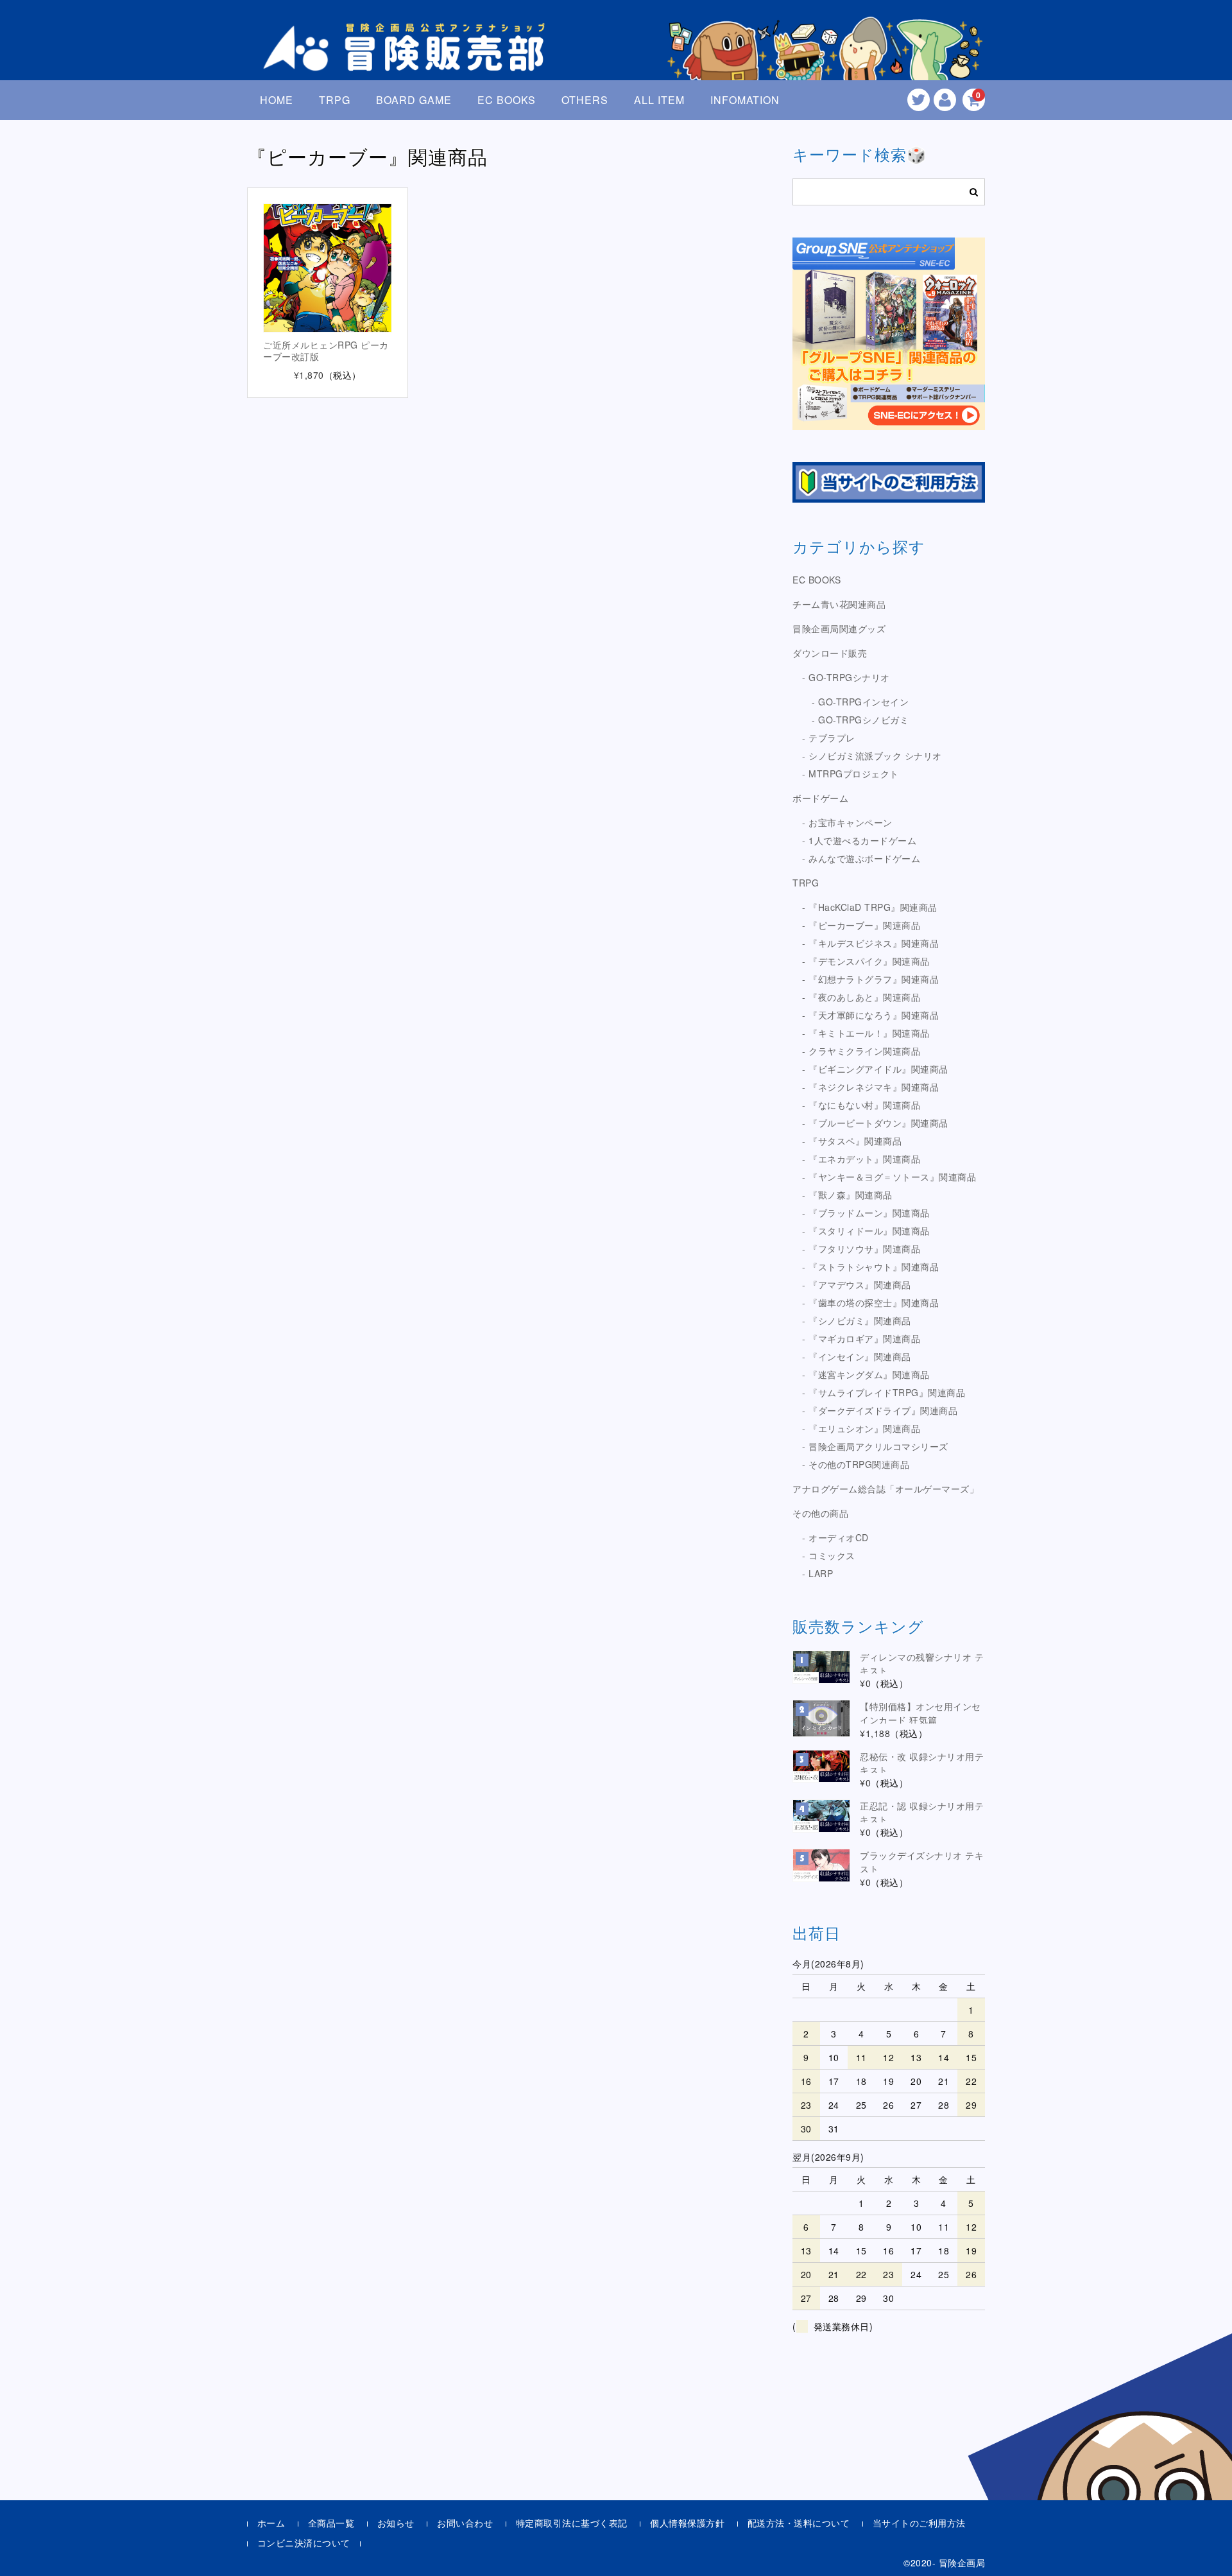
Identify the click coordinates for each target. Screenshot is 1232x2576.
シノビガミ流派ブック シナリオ (875, 756)
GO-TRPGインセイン (863, 702)
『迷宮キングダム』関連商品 (869, 1374)
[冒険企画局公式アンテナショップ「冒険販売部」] (407, 60)
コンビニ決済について (304, 2543)
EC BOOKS (507, 100)
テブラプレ (832, 738)
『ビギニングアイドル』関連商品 (878, 1069)
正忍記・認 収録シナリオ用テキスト (922, 1812)
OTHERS (585, 100)
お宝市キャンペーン (851, 822)
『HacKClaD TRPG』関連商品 (873, 907)
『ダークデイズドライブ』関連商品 (883, 1410)
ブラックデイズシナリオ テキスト (922, 1862)
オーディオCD (839, 1537)
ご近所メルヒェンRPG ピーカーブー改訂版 (326, 350)
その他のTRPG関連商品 (859, 1464)
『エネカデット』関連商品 (864, 1159)
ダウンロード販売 (830, 653)
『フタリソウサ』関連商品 (864, 1249)
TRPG (335, 100)
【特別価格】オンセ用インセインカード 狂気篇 (920, 1713)
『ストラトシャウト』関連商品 (874, 1266)
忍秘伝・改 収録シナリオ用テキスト (922, 1763)
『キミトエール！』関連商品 (869, 1033)
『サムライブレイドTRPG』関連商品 (887, 1392)
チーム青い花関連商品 (839, 604)
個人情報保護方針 (687, 2523)
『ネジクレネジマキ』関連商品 (874, 1087)
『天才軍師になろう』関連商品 (874, 1015)
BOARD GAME (414, 100)
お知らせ (396, 2523)
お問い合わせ (465, 2523)
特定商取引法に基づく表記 (572, 2523)
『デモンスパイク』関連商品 (869, 961)
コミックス (832, 1555)
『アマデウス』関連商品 (860, 1284)
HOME (277, 100)
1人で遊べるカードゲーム (862, 840)
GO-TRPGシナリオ (849, 677)
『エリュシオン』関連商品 (864, 1428)
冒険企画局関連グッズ (839, 628)
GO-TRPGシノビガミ (863, 720)
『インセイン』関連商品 (860, 1356)
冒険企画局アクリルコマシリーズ (878, 1446)
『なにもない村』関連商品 (864, 1105)
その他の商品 (820, 1513)
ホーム (271, 2523)
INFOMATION (745, 100)
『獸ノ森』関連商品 (851, 1195)
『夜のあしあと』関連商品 (864, 997)
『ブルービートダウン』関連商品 (878, 1123)
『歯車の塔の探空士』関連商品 (874, 1302)
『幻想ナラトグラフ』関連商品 (874, 979)
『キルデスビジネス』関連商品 (874, 943)
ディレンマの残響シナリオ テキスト (922, 1664)
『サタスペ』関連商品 (855, 1141)
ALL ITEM (659, 100)
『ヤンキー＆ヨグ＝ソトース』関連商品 (892, 1177)
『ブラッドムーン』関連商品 (869, 1213)
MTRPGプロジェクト (854, 774)
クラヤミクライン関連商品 (864, 1051)
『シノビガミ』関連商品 (860, 1320)
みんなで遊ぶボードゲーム (864, 858)
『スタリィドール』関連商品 (869, 1231)
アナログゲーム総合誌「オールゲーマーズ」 (886, 1489)
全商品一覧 (331, 2523)
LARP (821, 1573)
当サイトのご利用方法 (919, 2523)
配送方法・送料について (799, 2523)
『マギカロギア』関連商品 (864, 1338)
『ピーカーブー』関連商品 (864, 925)
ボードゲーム (820, 798)
